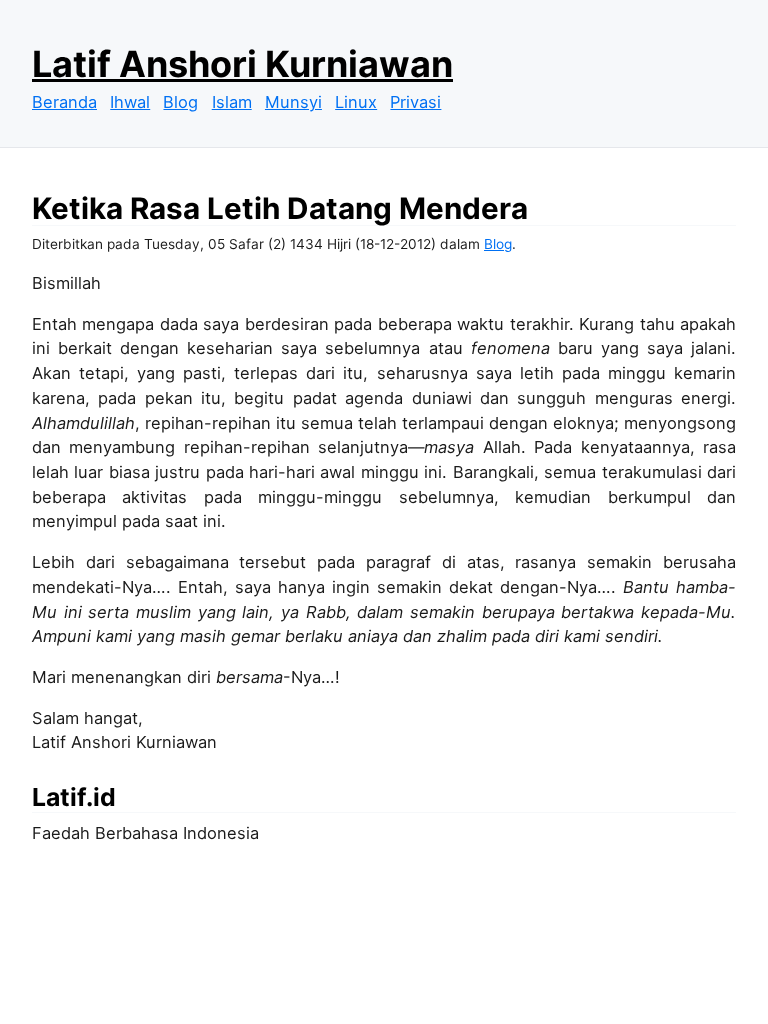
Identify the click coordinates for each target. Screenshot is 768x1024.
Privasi (415, 102)
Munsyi (293, 102)
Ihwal (130, 102)
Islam (232, 102)
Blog (180, 102)
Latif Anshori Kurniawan (242, 64)
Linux (356, 102)
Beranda (64, 102)
